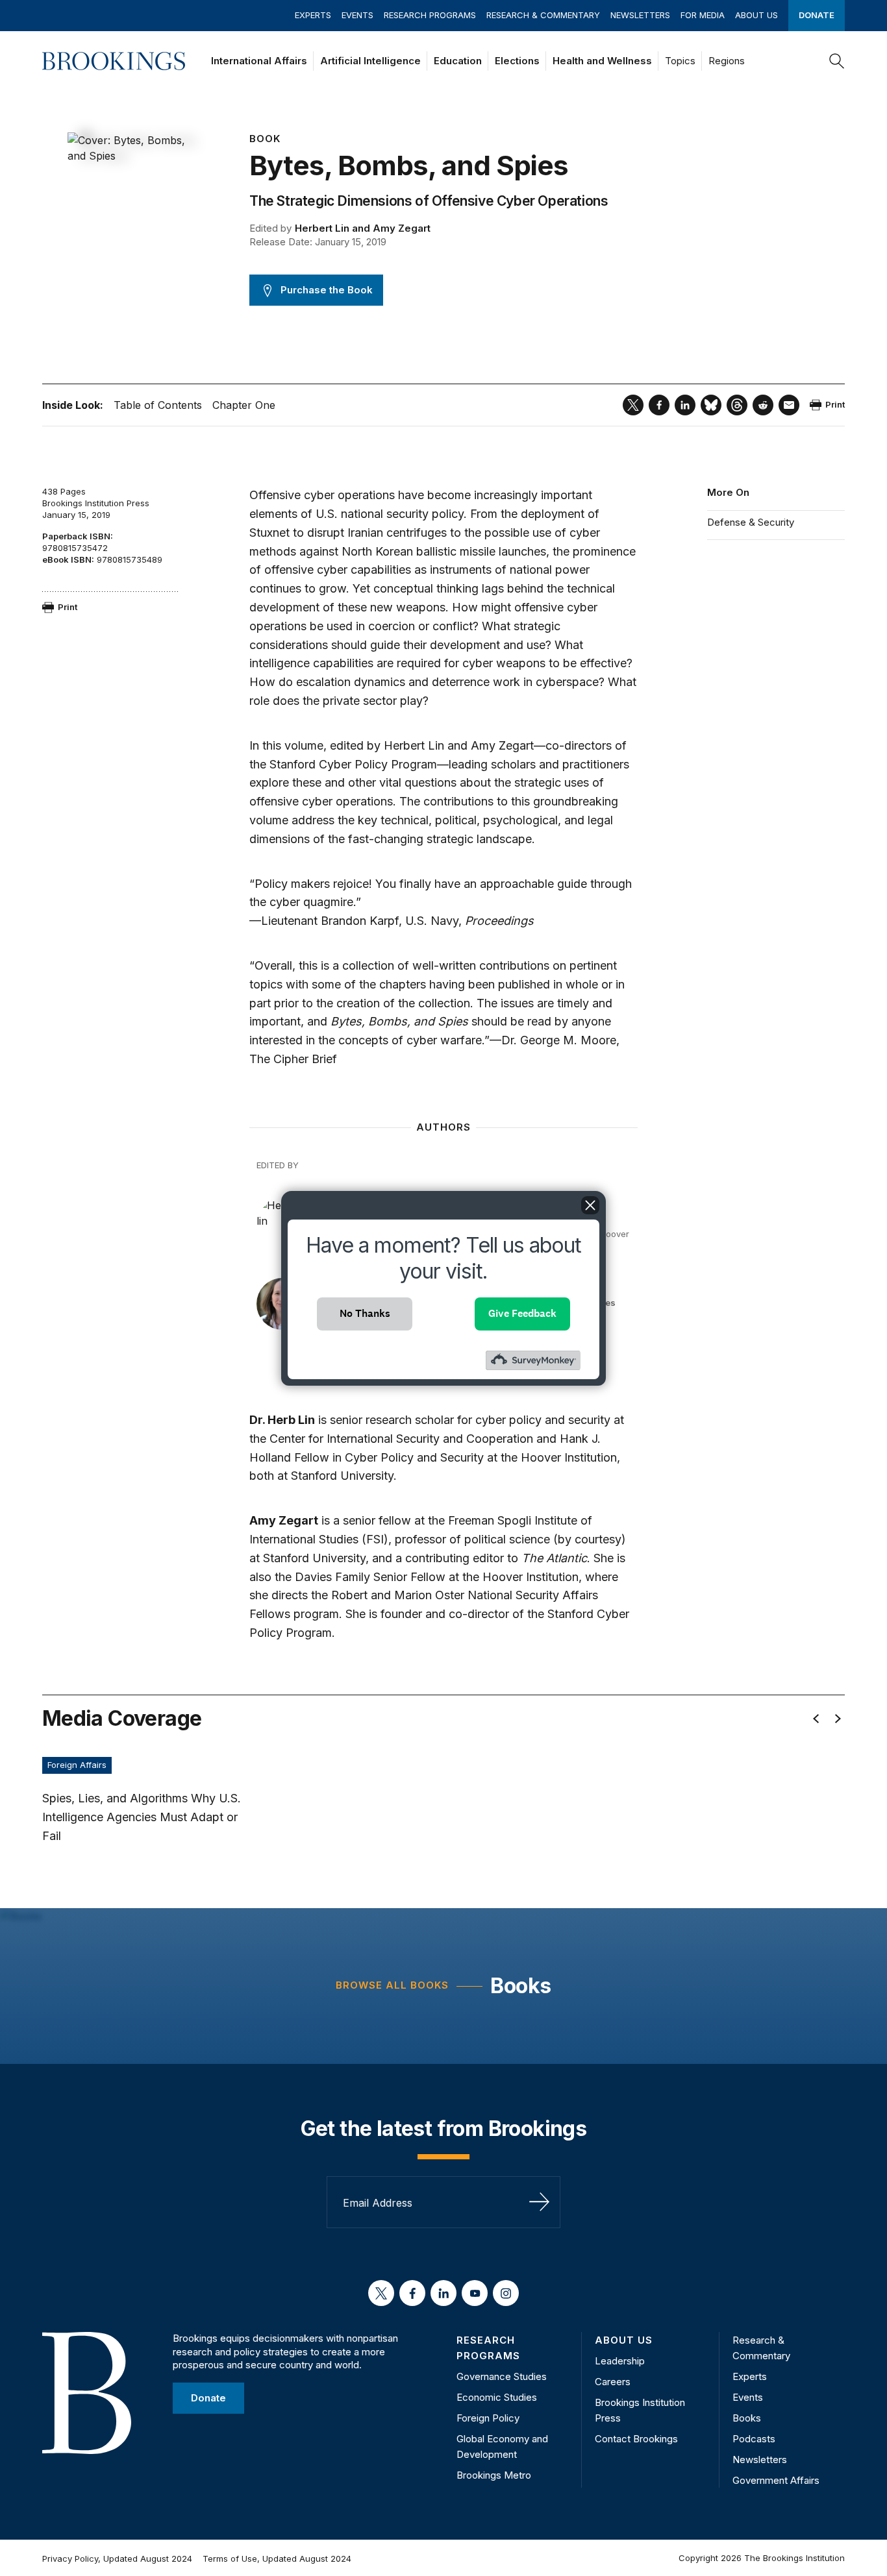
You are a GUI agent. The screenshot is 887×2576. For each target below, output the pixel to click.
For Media (703, 15)
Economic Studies (497, 2397)
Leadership (620, 2361)
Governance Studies (502, 2376)
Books (520, 1986)
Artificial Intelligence (370, 61)
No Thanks (365, 1313)
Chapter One (244, 405)
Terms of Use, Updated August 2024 (277, 2558)
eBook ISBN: (68, 559)
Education (458, 61)
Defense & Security (751, 522)
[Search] (837, 61)
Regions (727, 61)
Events (357, 15)
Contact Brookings (636, 2439)
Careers (613, 2382)
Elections (517, 61)
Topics (680, 61)
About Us (756, 15)
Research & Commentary (543, 15)
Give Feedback (522, 1313)
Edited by (270, 228)
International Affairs (259, 61)
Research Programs (430, 15)
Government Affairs (776, 2480)
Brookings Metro (494, 2475)
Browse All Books (392, 1985)
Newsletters (640, 15)
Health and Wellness (602, 61)
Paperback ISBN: (78, 536)
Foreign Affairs (77, 1765)
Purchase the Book (327, 290)
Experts (313, 15)
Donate (817, 15)
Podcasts (754, 2439)
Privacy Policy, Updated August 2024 (117, 2558)
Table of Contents (158, 405)
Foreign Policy (488, 2418)
